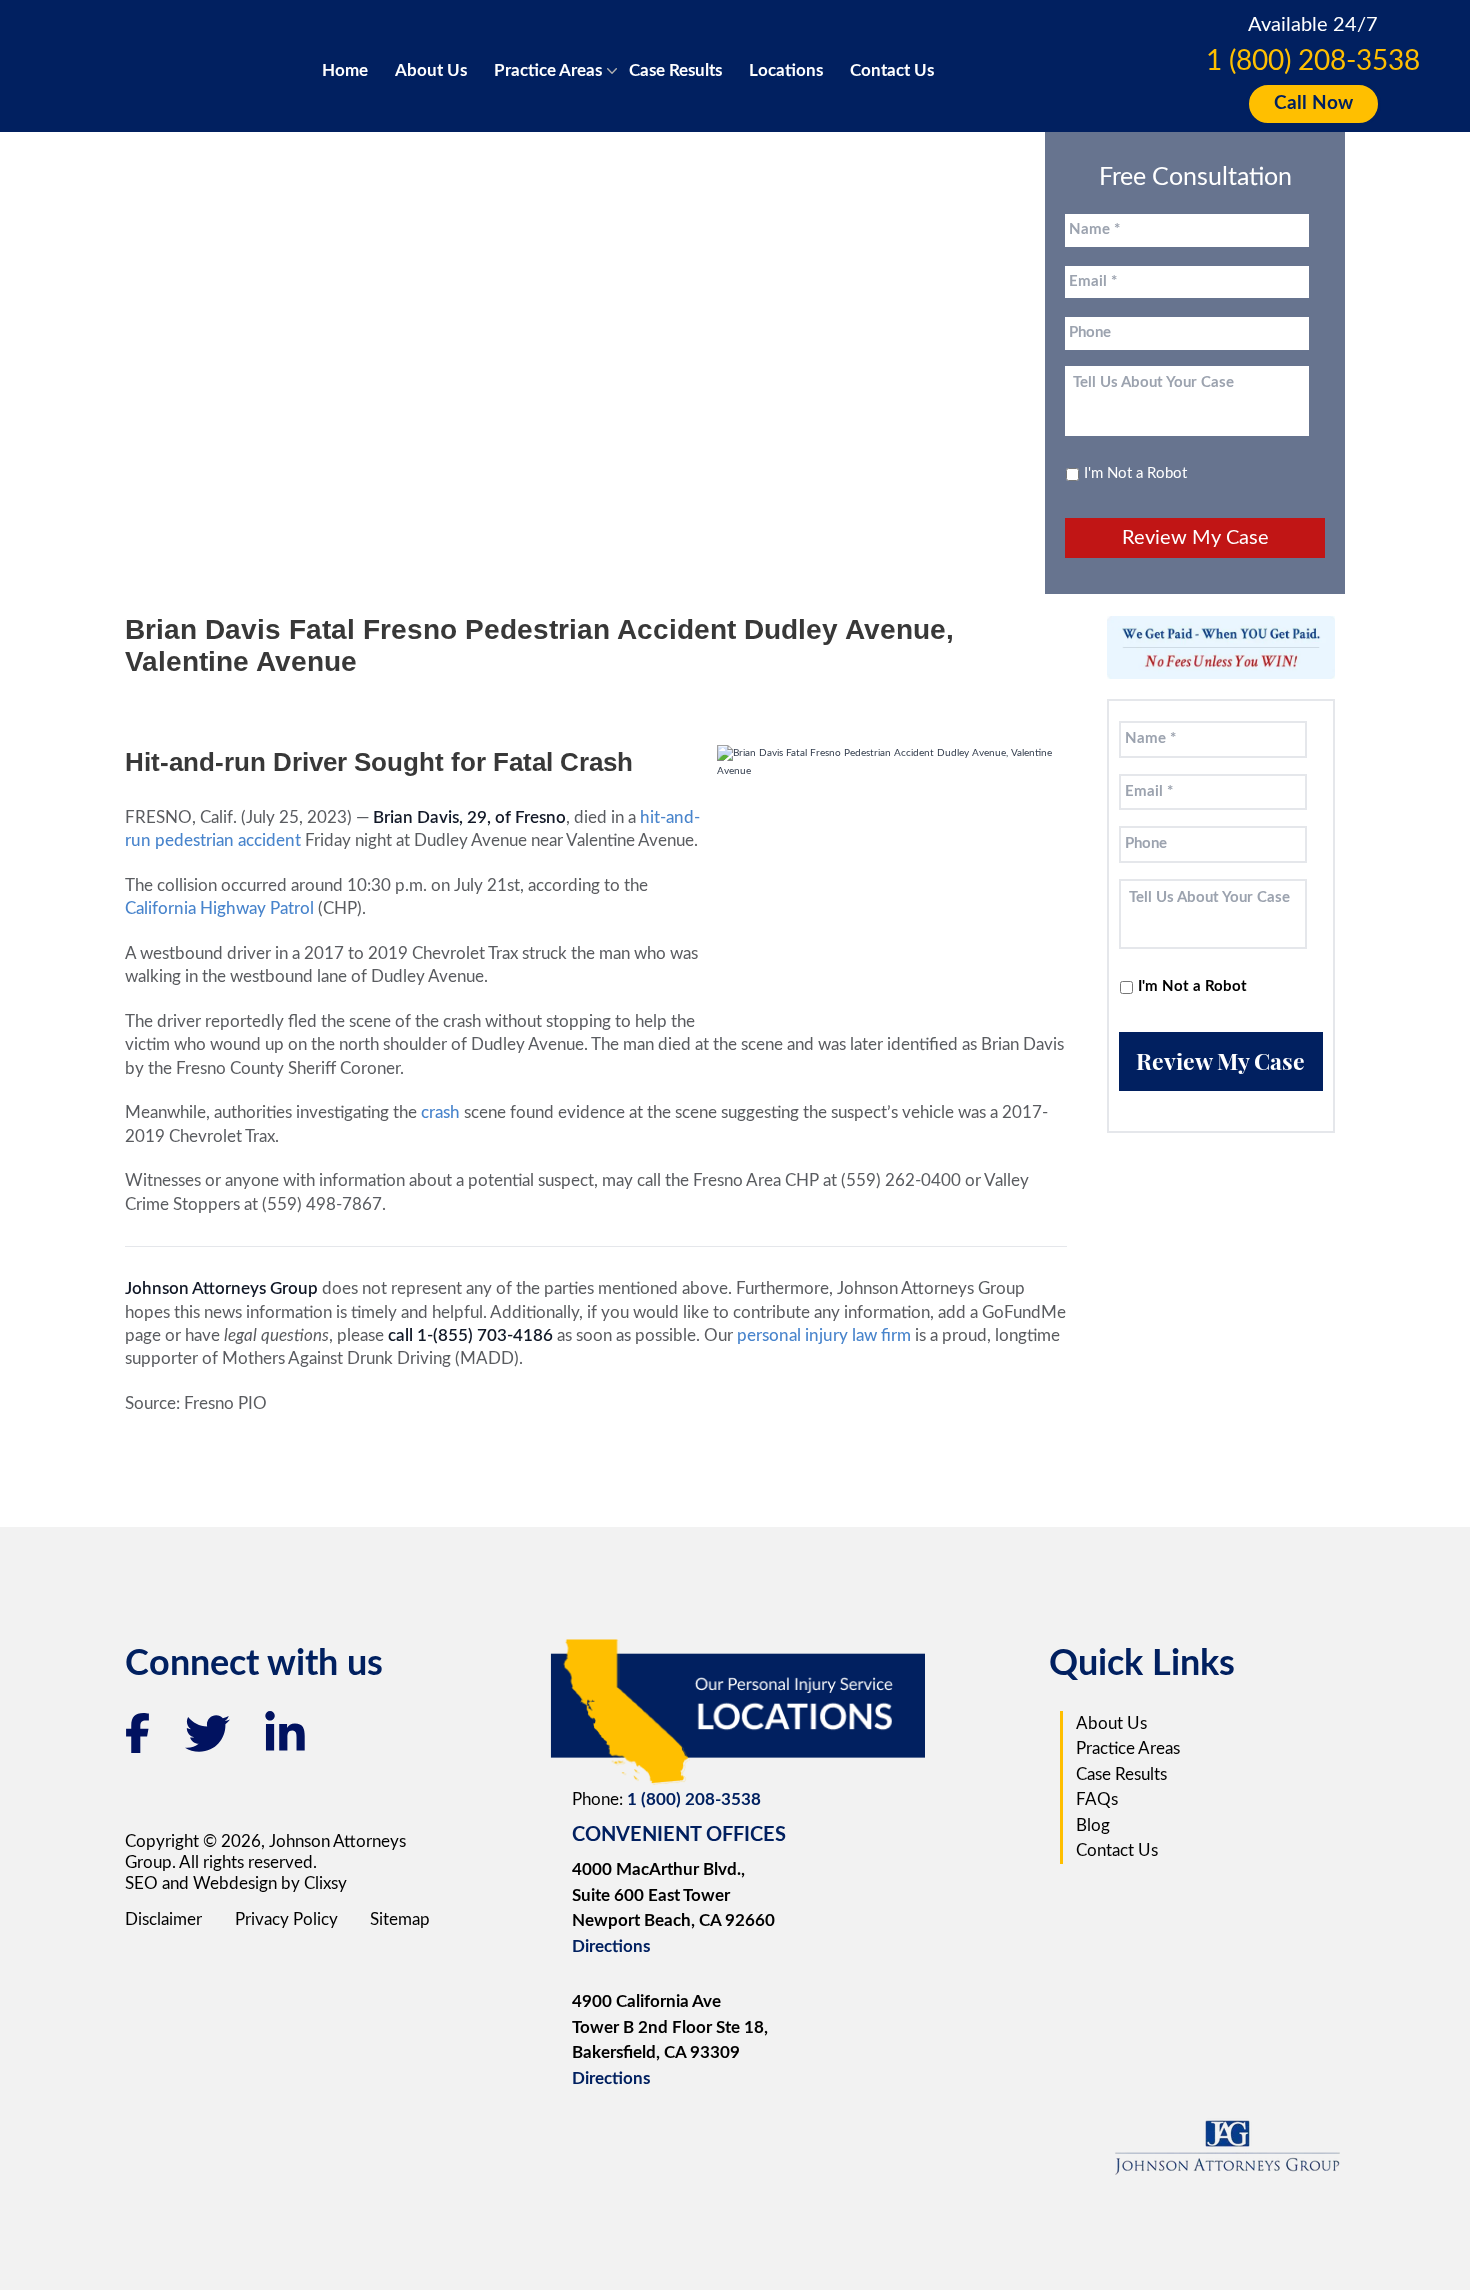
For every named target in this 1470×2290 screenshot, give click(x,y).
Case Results (675, 70)
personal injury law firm (826, 1335)
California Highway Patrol (219, 908)
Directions (611, 1946)
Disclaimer (163, 1919)
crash (440, 1112)
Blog (1093, 1825)
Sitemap (400, 1919)
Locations (786, 70)
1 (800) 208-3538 (1313, 61)
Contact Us (892, 70)
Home (345, 70)
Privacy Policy (286, 1919)
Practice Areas (548, 70)
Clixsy (325, 1883)
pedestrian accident (228, 840)
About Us (431, 70)
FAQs (1097, 1799)
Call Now (1313, 103)
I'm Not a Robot (1135, 473)
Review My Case (1195, 538)
